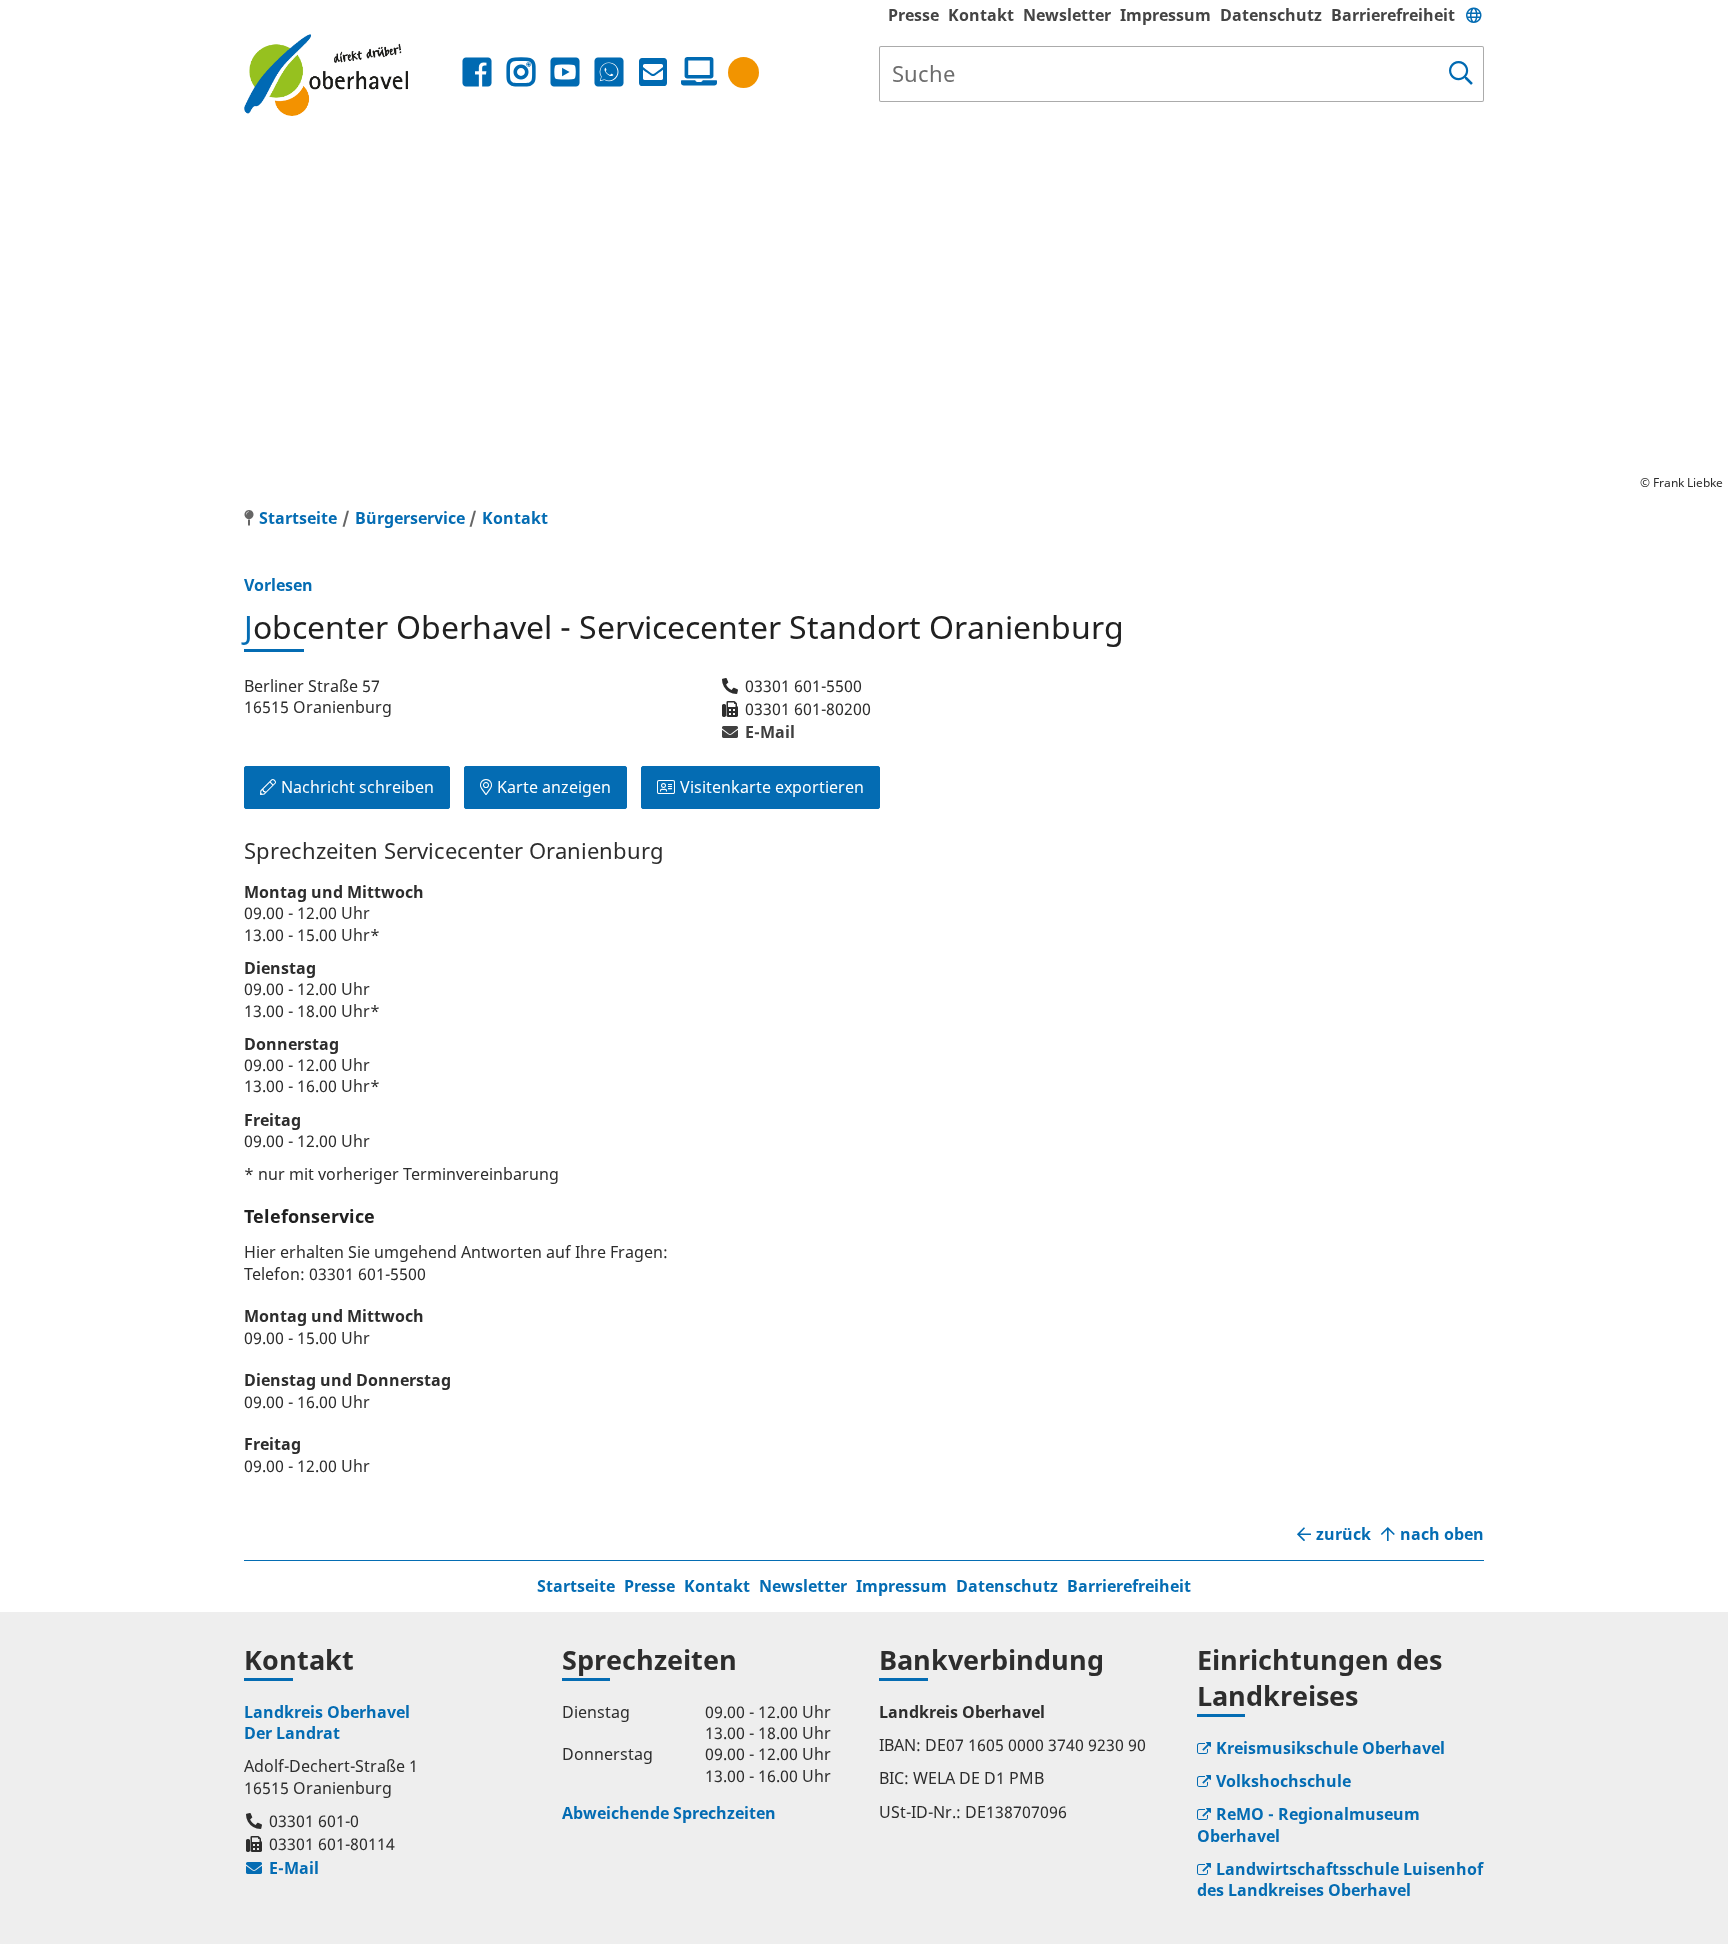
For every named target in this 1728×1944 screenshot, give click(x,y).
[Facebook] (477, 72)
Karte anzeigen (554, 787)
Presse (913, 15)
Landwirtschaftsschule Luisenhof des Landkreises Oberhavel (1340, 1879)
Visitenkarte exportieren (772, 787)
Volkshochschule (1283, 1781)
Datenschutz (1271, 15)
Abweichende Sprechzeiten (669, 1813)
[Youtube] (565, 72)
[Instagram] (521, 72)
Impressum (1165, 15)
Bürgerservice (410, 518)
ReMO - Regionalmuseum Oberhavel (1308, 1824)
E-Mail (757, 732)
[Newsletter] (653, 72)
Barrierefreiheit (1393, 15)
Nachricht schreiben (357, 787)
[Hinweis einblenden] (743, 72)
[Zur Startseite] (350, 74)
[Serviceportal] (695, 72)
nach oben (1442, 1534)
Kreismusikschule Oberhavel (1330, 1748)
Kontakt (981, 15)
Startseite (576, 1586)
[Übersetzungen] (1474, 15)
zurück (1343, 1534)
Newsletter (1067, 15)
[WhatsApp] (609, 72)
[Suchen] (1461, 74)
